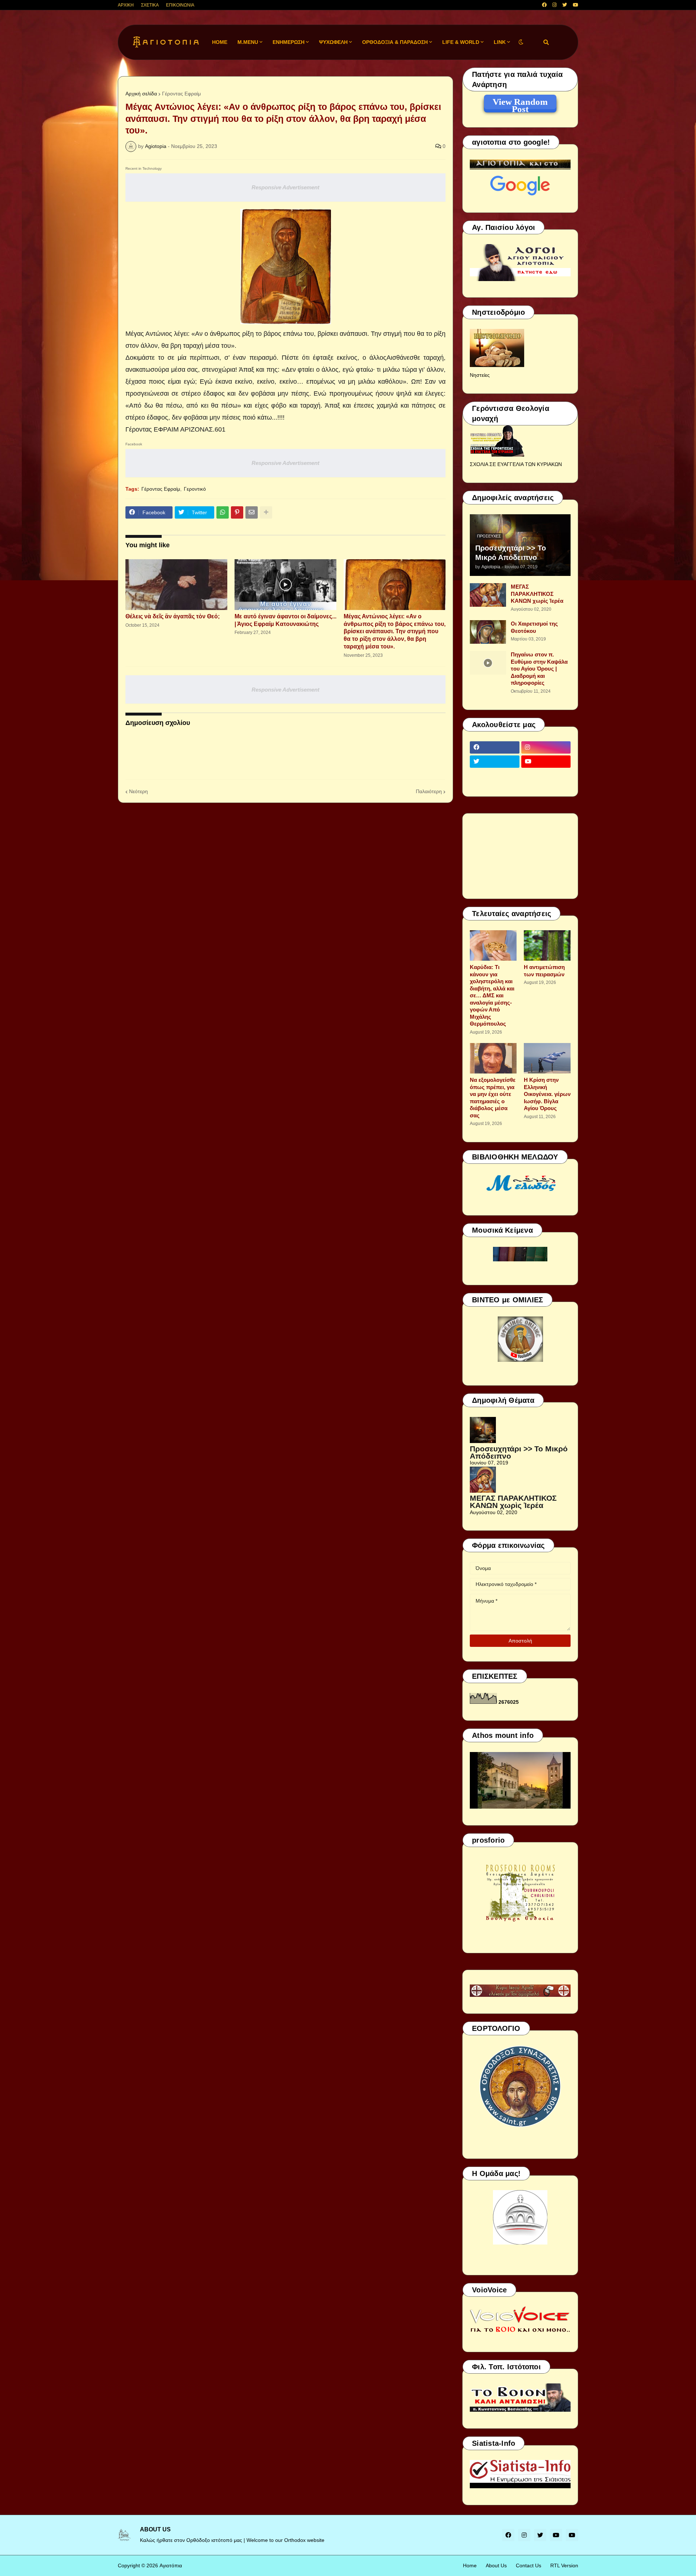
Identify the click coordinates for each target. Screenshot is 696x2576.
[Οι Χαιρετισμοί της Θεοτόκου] (488, 632)
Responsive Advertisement (285, 187)
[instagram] (554, 5)
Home (470, 2565)
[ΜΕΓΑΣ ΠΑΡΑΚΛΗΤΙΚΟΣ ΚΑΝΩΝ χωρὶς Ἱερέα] (488, 595)
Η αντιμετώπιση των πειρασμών (544, 971)
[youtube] (575, 5)
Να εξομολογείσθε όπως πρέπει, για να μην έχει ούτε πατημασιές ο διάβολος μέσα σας (493, 1098)
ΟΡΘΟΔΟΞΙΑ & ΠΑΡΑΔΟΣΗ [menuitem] (395, 42)
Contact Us (529, 2565)
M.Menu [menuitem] (248, 42)
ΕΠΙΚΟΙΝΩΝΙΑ (180, 5)
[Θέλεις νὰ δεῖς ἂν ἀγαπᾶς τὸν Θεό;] (176, 585)
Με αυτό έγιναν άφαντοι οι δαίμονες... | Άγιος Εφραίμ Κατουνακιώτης (285, 620)
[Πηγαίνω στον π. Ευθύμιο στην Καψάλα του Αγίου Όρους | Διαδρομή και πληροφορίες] (488, 663)
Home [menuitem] (220, 42)
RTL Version (564, 2565)
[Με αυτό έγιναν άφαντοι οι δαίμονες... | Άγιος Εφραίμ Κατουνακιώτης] (285, 585)
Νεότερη (138, 791)
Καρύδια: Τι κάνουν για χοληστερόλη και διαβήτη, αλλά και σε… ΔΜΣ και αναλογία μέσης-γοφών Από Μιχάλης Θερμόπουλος (492, 995)
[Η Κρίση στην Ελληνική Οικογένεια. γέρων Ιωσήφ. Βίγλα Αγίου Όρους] (547, 1058)
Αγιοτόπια (171, 2565)
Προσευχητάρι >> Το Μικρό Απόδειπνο (511, 553)
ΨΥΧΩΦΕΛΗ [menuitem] (333, 42)
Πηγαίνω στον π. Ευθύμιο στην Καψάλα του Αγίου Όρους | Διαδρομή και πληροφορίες (539, 669)
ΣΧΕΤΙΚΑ (150, 5)
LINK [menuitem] (500, 42)
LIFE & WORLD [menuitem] (461, 42)
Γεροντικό (195, 489)
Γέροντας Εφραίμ (181, 94)
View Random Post (520, 103)
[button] (521, 42)
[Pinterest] (237, 512)
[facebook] (544, 5)
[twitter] (565, 5)
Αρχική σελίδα (141, 94)
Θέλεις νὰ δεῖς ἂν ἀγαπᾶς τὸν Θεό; (173, 616)
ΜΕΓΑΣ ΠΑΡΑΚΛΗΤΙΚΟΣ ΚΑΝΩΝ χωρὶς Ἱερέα (537, 594)
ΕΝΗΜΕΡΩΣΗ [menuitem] (289, 42)
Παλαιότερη (429, 791)
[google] (495, 776)
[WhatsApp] (223, 512)
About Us (496, 2565)
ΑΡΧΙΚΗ (126, 5)
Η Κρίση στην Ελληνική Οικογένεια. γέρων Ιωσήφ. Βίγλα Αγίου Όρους (547, 1094)
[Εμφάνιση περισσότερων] (266, 512)
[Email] (252, 512)
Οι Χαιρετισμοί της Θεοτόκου (534, 627)
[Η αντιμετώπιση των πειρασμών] (547, 945)
